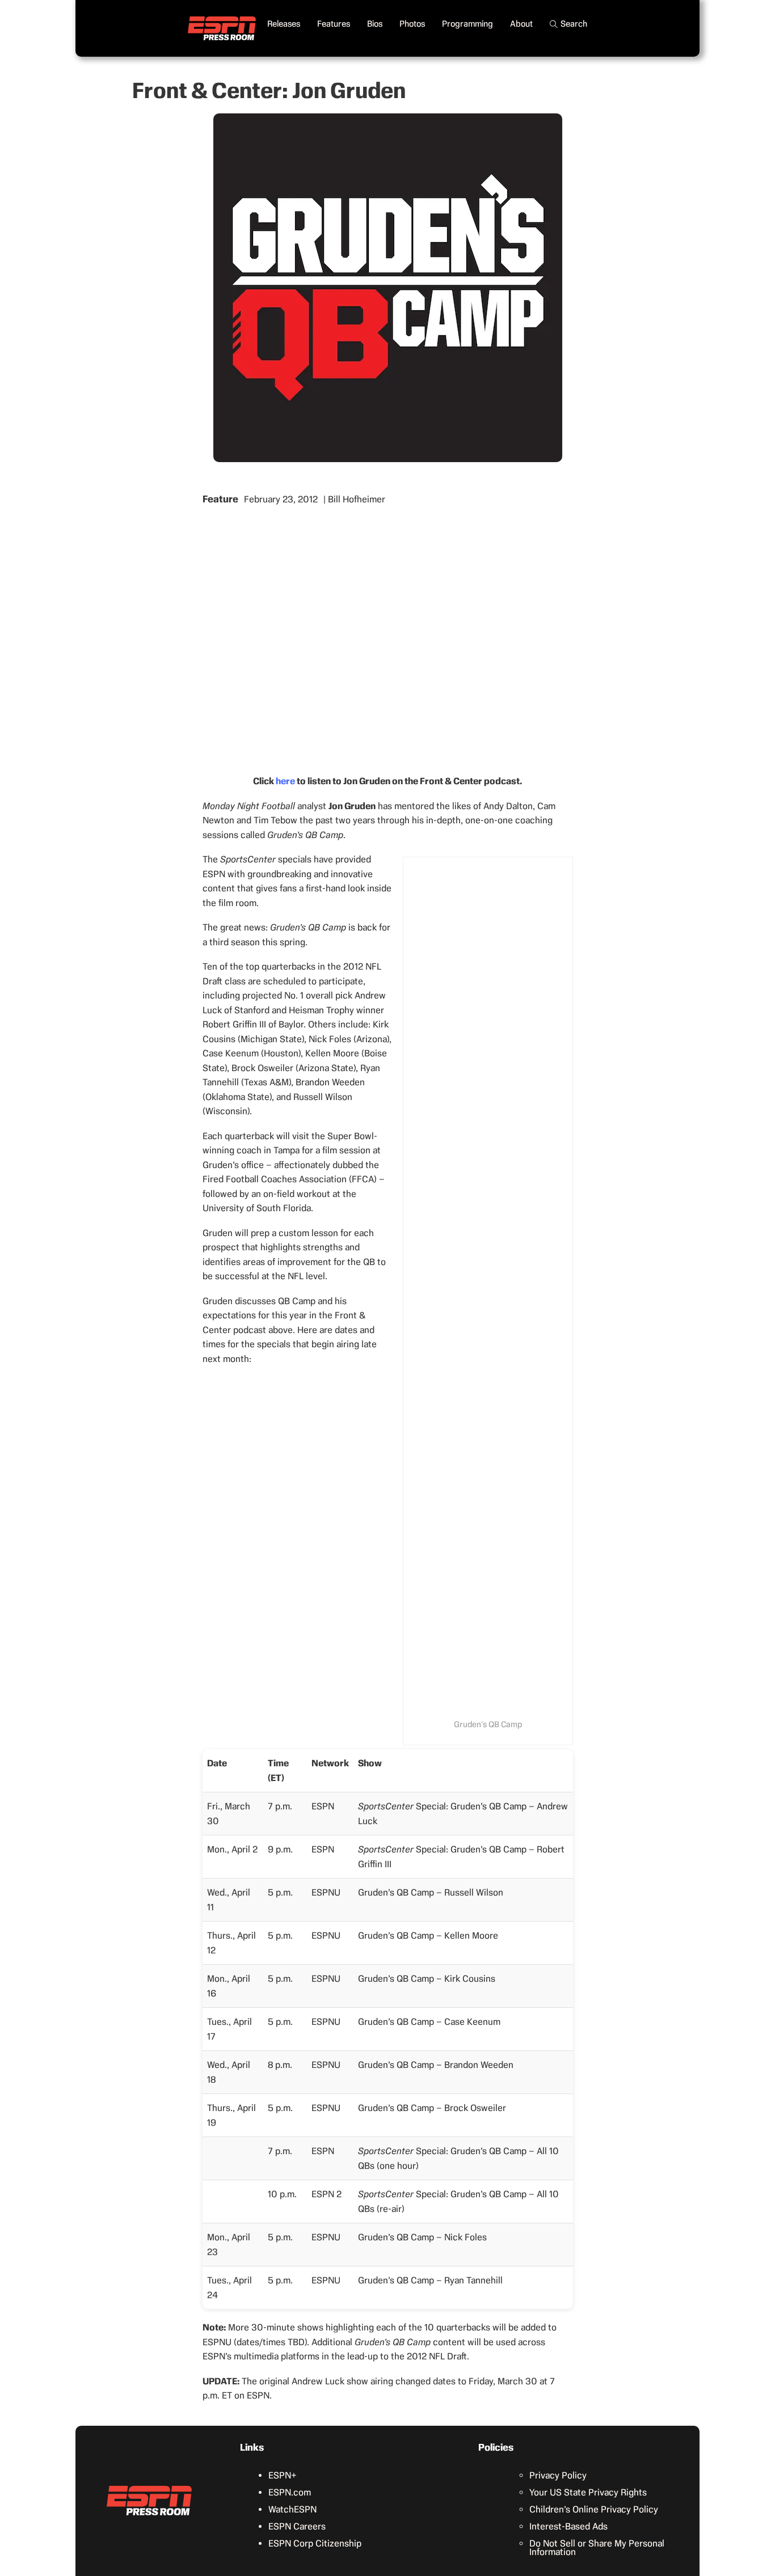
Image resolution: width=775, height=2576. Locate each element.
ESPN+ (283, 2475)
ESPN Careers (297, 2526)
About (521, 24)
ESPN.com (290, 2492)
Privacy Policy (558, 2475)
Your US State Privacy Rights (588, 2492)
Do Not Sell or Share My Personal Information (597, 2548)
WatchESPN (292, 2509)
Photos (412, 24)
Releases (284, 24)
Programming (467, 24)
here (285, 781)
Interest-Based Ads (568, 2526)
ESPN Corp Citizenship (315, 2543)
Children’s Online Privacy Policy (594, 2509)
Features (334, 24)
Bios (375, 24)
